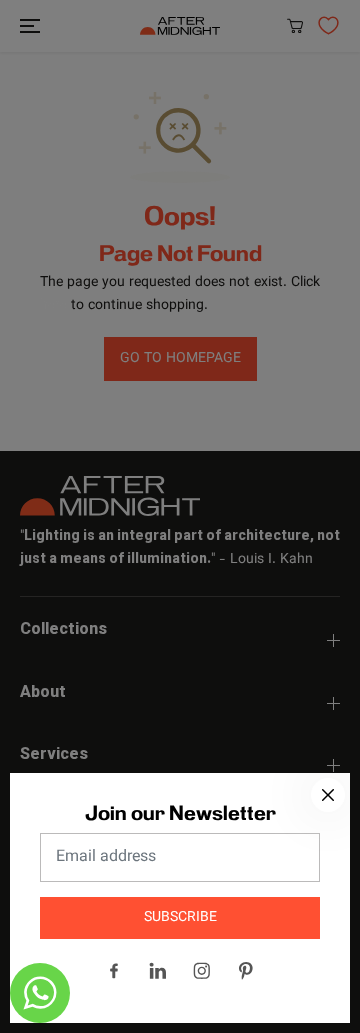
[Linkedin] (158, 971)
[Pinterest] (246, 971)
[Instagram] (202, 971)
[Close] (328, 795)
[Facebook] (114, 971)
